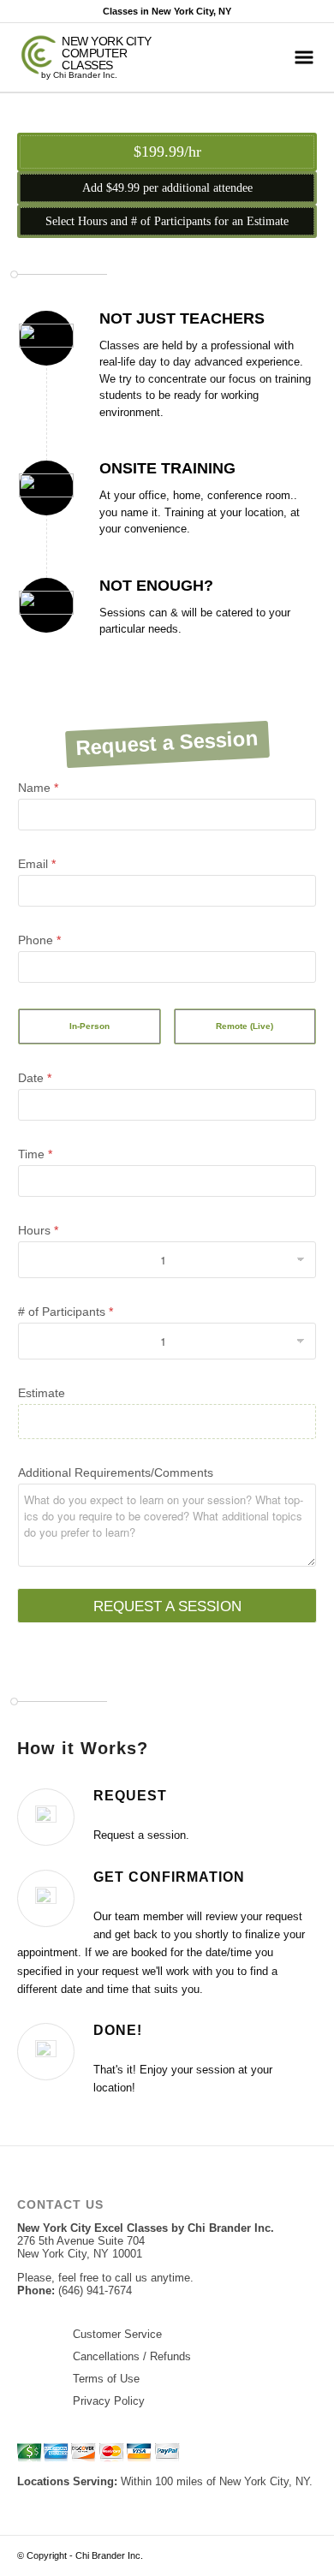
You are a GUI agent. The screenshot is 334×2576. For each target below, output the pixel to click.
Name (38, 788)
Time (35, 1154)
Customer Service (117, 2334)
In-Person (89, 1026)
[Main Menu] (304, 57)
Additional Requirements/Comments (116, 1472)
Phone (39, 940)
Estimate (42, 1393)
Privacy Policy (109, 2401)
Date (35, 1078)
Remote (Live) (245, 1026)
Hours (38, 1230)
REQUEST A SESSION (167, 1606)
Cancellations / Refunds (132, 2356)
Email (37, 864)
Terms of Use (106, 2379)
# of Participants (66, 1312)
